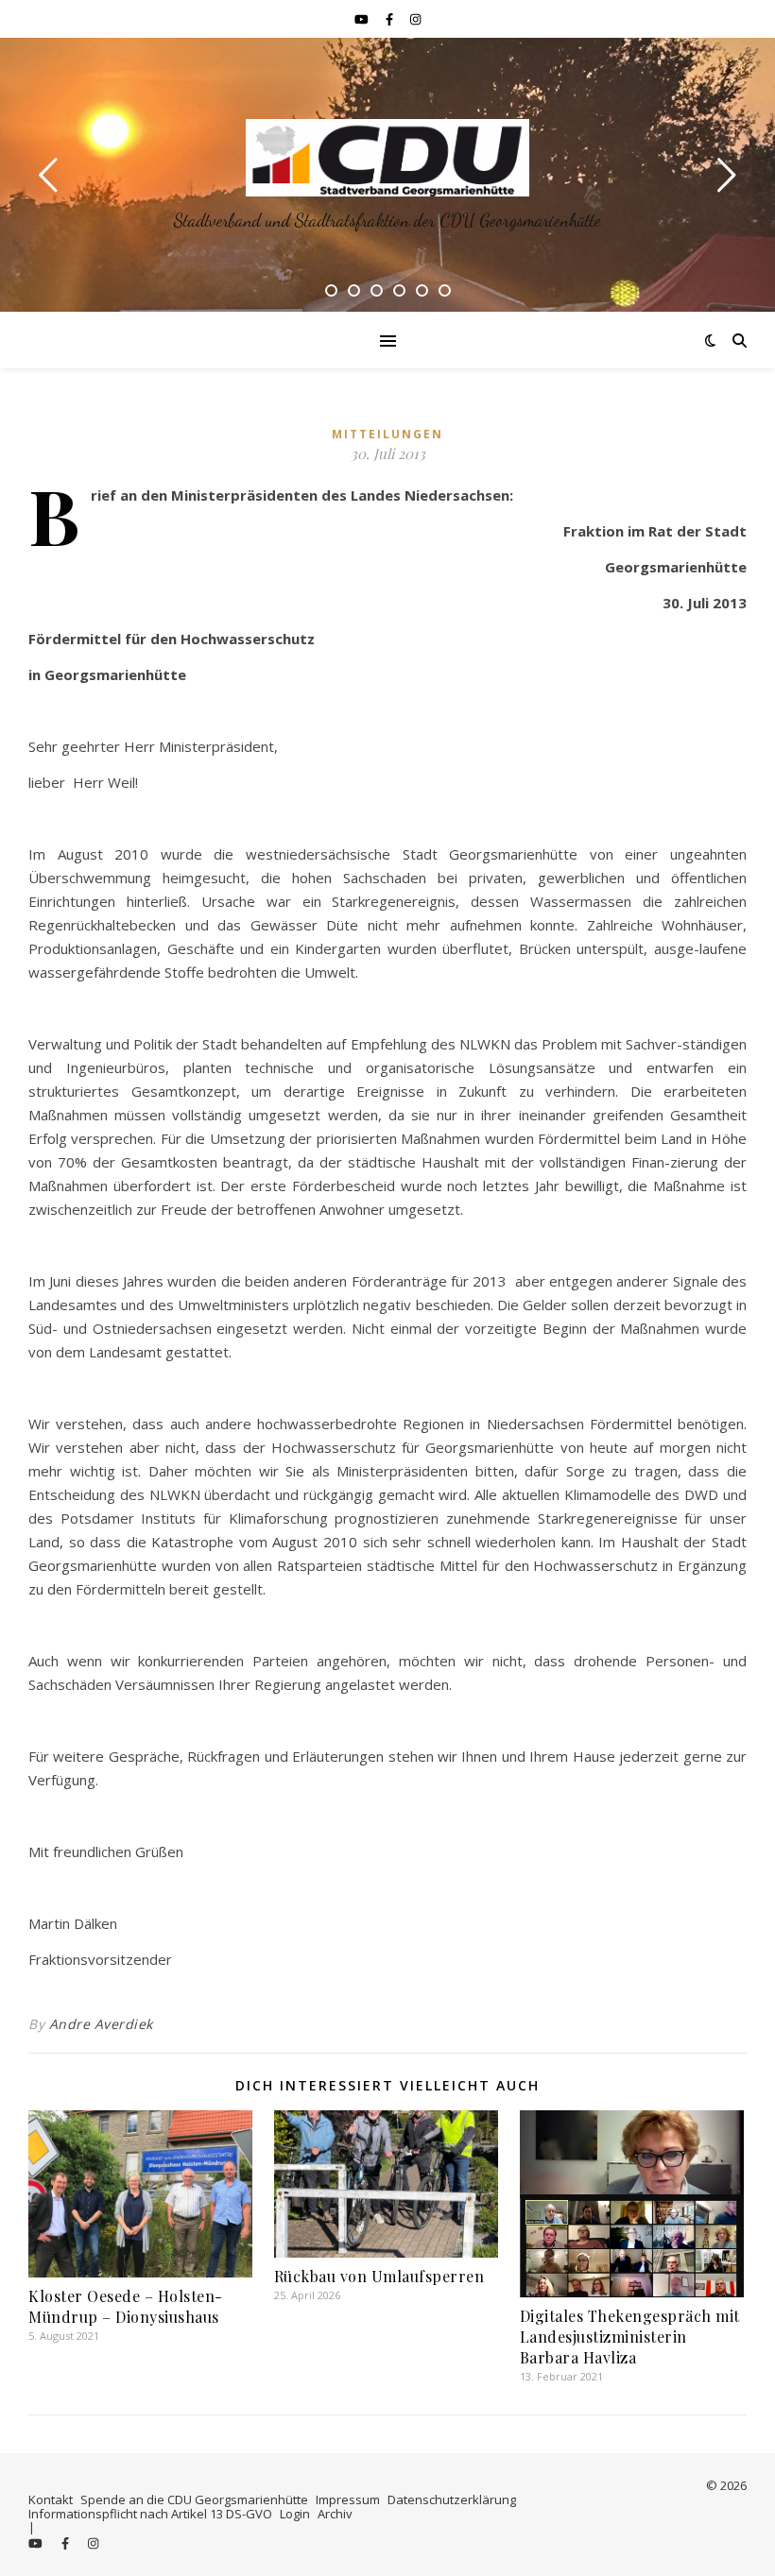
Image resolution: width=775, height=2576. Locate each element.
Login (295, 2514)
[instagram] (415, 19)
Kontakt (51, 2499)
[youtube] (363, 19)
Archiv (335, 2514)
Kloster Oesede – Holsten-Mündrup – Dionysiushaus (126, 2306)
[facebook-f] (391, 19)
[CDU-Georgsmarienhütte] (387, 158)
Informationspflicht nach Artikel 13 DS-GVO (150, 2514)
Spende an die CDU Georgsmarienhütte (194, 2499)
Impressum (348, 2499)
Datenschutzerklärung (452, 2499)
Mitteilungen (387, 434)
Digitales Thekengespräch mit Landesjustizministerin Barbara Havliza (630, 2337)
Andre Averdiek (101, 2024)
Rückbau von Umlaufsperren (379, 2276)
